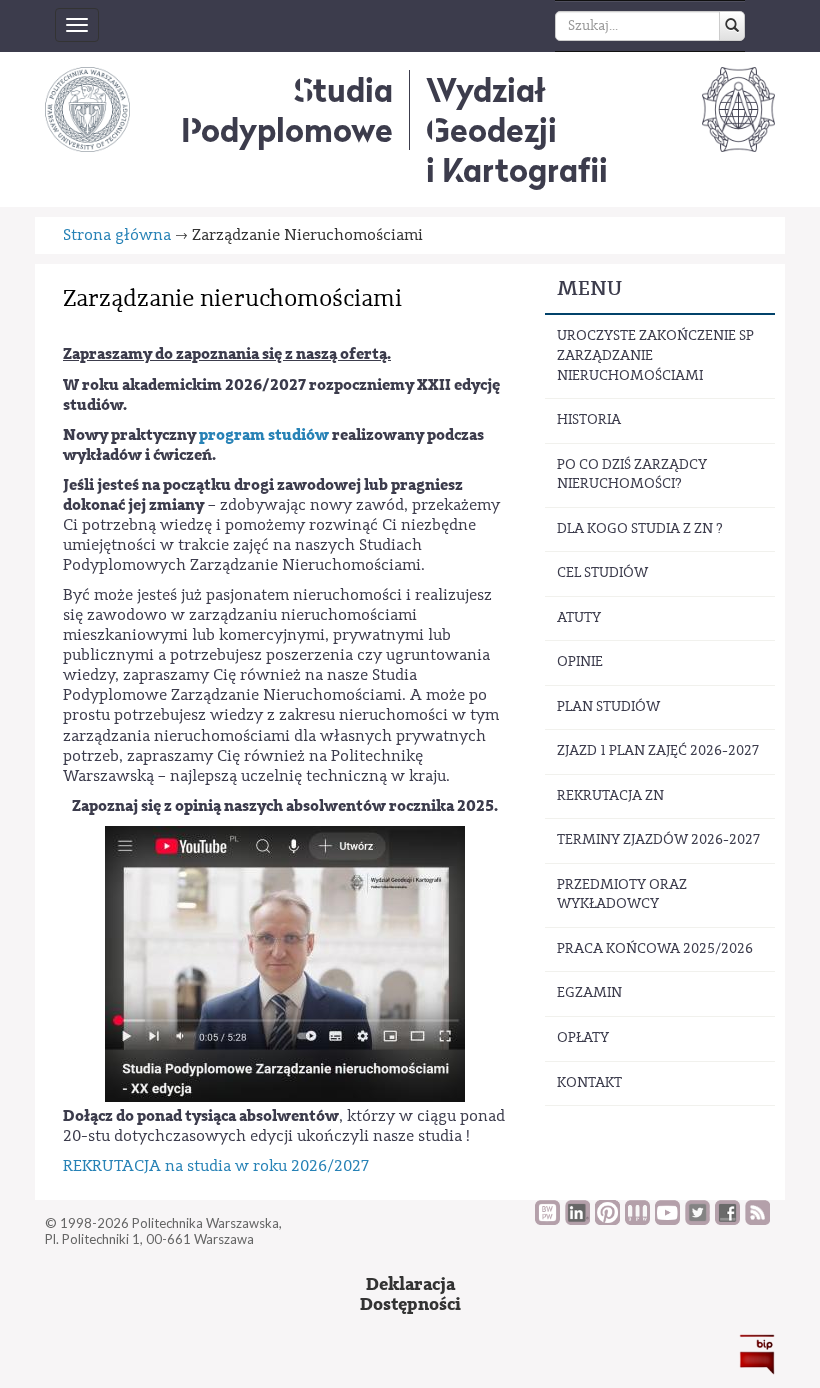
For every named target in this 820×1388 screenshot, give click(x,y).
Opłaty (583, 1038)
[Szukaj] (732, 26)
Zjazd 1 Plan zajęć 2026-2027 (658, 751)
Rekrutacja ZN (610, 796)
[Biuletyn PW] (637, 1220)
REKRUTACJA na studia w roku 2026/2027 (216, 1166)
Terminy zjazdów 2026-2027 (658, 840)
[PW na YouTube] (667, 1220)
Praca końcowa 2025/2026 (655, 949)
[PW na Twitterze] (697, 1220)
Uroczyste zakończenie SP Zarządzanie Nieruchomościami (655, 355)
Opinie (580, 662)
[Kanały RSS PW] (757, 1220)
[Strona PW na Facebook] (727, 1220)
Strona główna (117, 235)
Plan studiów (608, 707)
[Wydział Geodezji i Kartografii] (738, 108)
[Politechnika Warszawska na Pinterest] (607, 1220)
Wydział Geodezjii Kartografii (517, 130)
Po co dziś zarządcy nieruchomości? (632, 475)
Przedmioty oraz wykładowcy (622, 895)
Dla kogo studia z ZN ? (640, 529)
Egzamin (589, 993)
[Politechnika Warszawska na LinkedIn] (577, 1220)
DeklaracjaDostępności (410, 1294)
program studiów (264, 435)
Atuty (579, 618)
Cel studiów (602, 573)
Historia (589, 420)
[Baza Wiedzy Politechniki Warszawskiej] (547, 1220)
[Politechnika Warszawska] (87, 108)
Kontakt (589, 1083)
